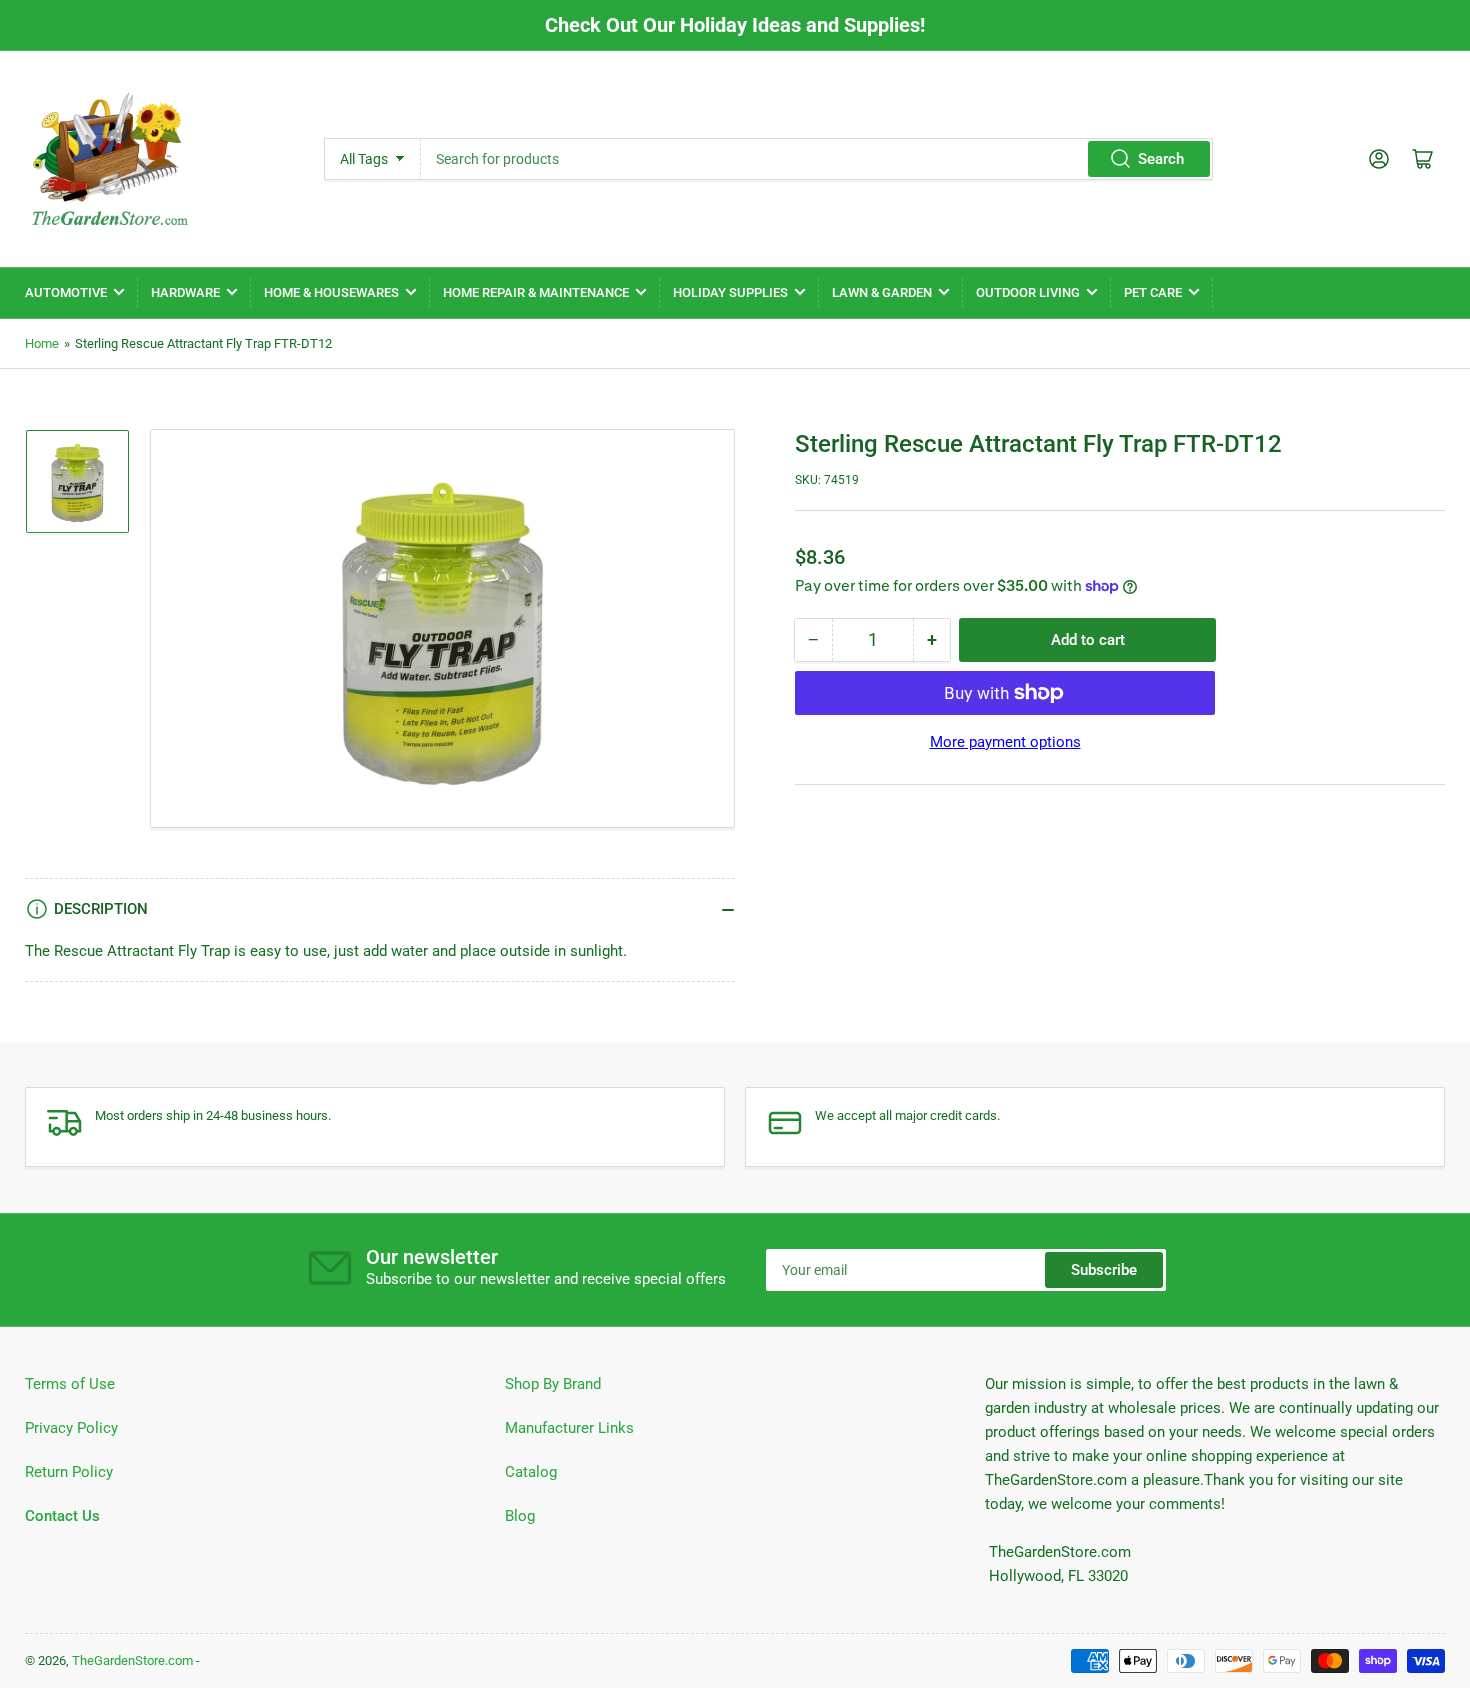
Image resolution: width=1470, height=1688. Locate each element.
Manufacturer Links (569, 1428)
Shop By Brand (553, 1384)
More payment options (1005, 742)
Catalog (531, 1472)
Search (1161, 159)
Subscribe (1104, 1270)
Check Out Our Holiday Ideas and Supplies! (735, 25)
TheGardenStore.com (132, 1660)
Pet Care (1153, 292)
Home (42, 343)
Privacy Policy (71, 1428)
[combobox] (816, 159)
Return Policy (69, 1472)
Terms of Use (70, 1384)
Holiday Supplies (730, 292)
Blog (520, 1516)
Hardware (185, 292)
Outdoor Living (1028, 292)
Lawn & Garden (882, 292)
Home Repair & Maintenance (536, 292)
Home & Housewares (331, 292)
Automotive (66, 292)
